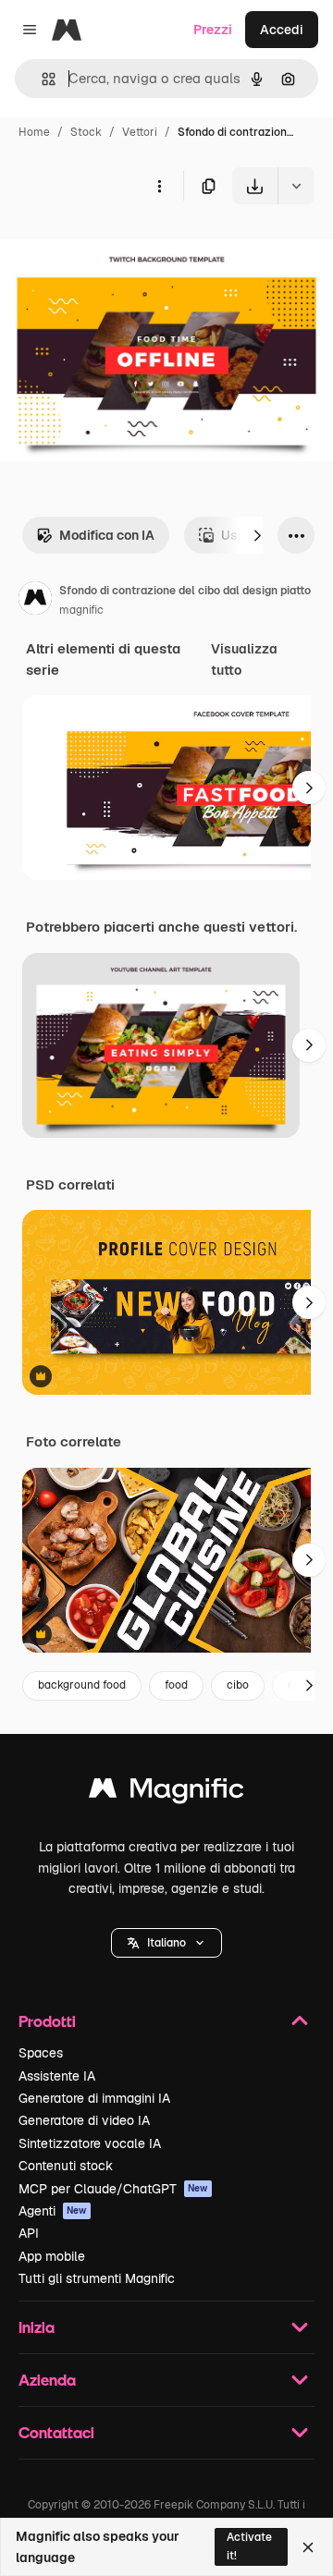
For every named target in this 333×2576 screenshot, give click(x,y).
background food (82, 1685)
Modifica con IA (107, 535)
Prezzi (213, 30)
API (29, 2233)
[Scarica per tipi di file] (296, 186)
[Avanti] (257, 535)
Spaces (41, 2053)
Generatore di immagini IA (94, 2098)
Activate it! (249, 2546)
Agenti (53, 2211)
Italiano (166, 1943)
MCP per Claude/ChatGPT (113, 2189)
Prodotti (47, 2021)
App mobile (52, 2256)
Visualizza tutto (244, 659)
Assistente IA (57, 2076)
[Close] (308, 2547)
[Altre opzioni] (159, 186)
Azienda (47, 2380)
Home (34, 132)
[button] (166, 1943)
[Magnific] (166, 1793)
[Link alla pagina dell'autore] (35, 601)
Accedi (282, 30)
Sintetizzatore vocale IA (90, 2143)
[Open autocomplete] (41, 79)
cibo (238, 1685)
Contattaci (56, 2432)
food (176, 1685)
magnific (81, 610)
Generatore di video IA (84, 2120)
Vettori (140, 132)
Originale (122, 247)
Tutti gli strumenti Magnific (97, 2278)
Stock (86, 132)
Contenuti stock (66, 2166)
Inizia (37, 2327)
